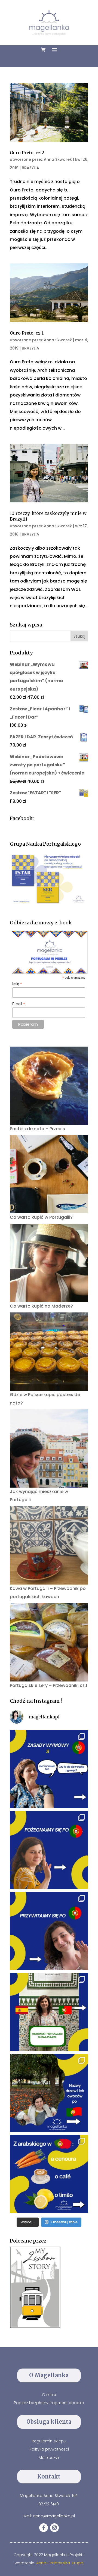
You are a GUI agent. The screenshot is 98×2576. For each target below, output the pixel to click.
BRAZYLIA (30, 168)
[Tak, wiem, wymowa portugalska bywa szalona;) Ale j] (49, 1769)
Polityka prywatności (49, 2449)
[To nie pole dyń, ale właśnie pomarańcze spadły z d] (49, 2093)
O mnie (49, 2395)
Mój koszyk (49, 2458)
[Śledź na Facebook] (44, 2528)
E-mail (19, 1004)
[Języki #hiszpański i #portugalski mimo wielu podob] (49, 2012)
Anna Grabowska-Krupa (60, 2563)
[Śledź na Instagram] (54, 2528)
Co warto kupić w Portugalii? (41, 1217)
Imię (17, 984)
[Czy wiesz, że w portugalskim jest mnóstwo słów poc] (49, 2174)
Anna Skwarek (58, 159)
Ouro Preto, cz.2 (27, 153)
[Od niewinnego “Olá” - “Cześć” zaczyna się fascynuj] (49, 1931)
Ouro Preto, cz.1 (27, 333)
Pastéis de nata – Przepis (37, 1129)
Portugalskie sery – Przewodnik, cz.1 (48, 1685)
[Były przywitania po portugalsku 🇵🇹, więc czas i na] (49, 1850)
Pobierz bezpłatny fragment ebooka (49, 2403)
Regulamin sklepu (49, 2441)
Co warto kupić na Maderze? (41, 1306)
